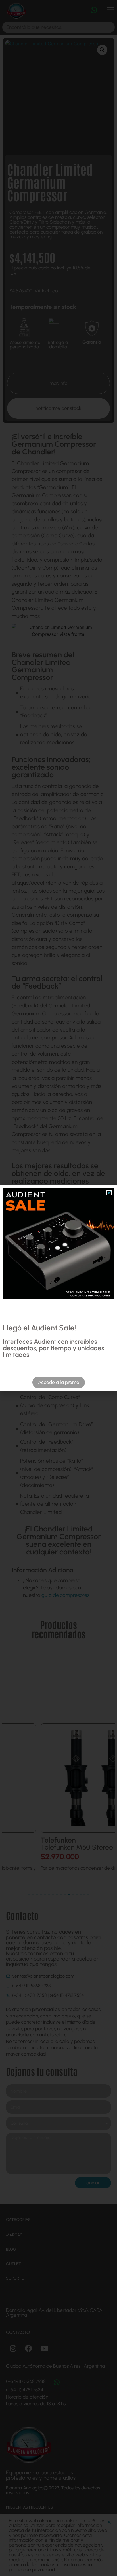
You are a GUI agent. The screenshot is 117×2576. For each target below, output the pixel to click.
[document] (58, 1288)
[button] (109, 1193)
